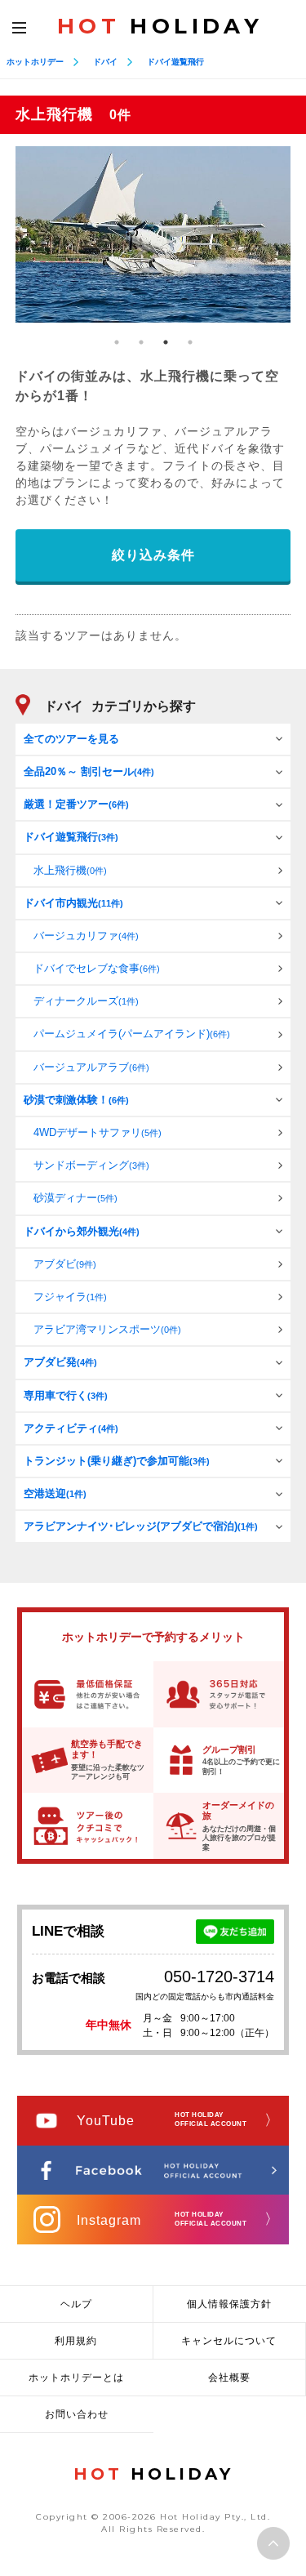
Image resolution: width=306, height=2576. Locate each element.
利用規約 (76, 2341)
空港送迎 (55, 1493)
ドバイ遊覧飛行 (175, 62)
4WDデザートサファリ (98, 1132)
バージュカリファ (86, 936)
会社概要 (229, 2378)
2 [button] (141, 342)
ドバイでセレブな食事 (97, 968)
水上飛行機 (70, 870)
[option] (153, 234)
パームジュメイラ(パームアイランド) (132, 1034)
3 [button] (166, 342)
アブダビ (65, 1264)
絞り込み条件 (153, 555)
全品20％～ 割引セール (89, 771)
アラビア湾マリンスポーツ (107, 1329)
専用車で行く (66, 1395)
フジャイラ (70, 1297)
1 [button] (117, 342)
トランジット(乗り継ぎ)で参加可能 (117, 1461)
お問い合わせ (77, 2414)
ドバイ (105, 62)
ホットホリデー (35, 62)
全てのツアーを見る (71, 739)
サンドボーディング (91, 1165)
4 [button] (190, 342)
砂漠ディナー (75, 1198)
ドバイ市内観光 (73, 903)
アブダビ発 (60, 1362)
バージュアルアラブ (91, 1067)
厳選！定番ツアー (76, 804)
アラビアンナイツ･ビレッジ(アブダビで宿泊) (141, 1526)
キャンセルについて (229, 2341)
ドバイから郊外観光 (82, 1231)
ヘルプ (76, 2304)
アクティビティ (71, 1428)
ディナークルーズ (86, 1001)
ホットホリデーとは (76, 2378)
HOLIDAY (160, 26)
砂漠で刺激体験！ (76, 1100)
